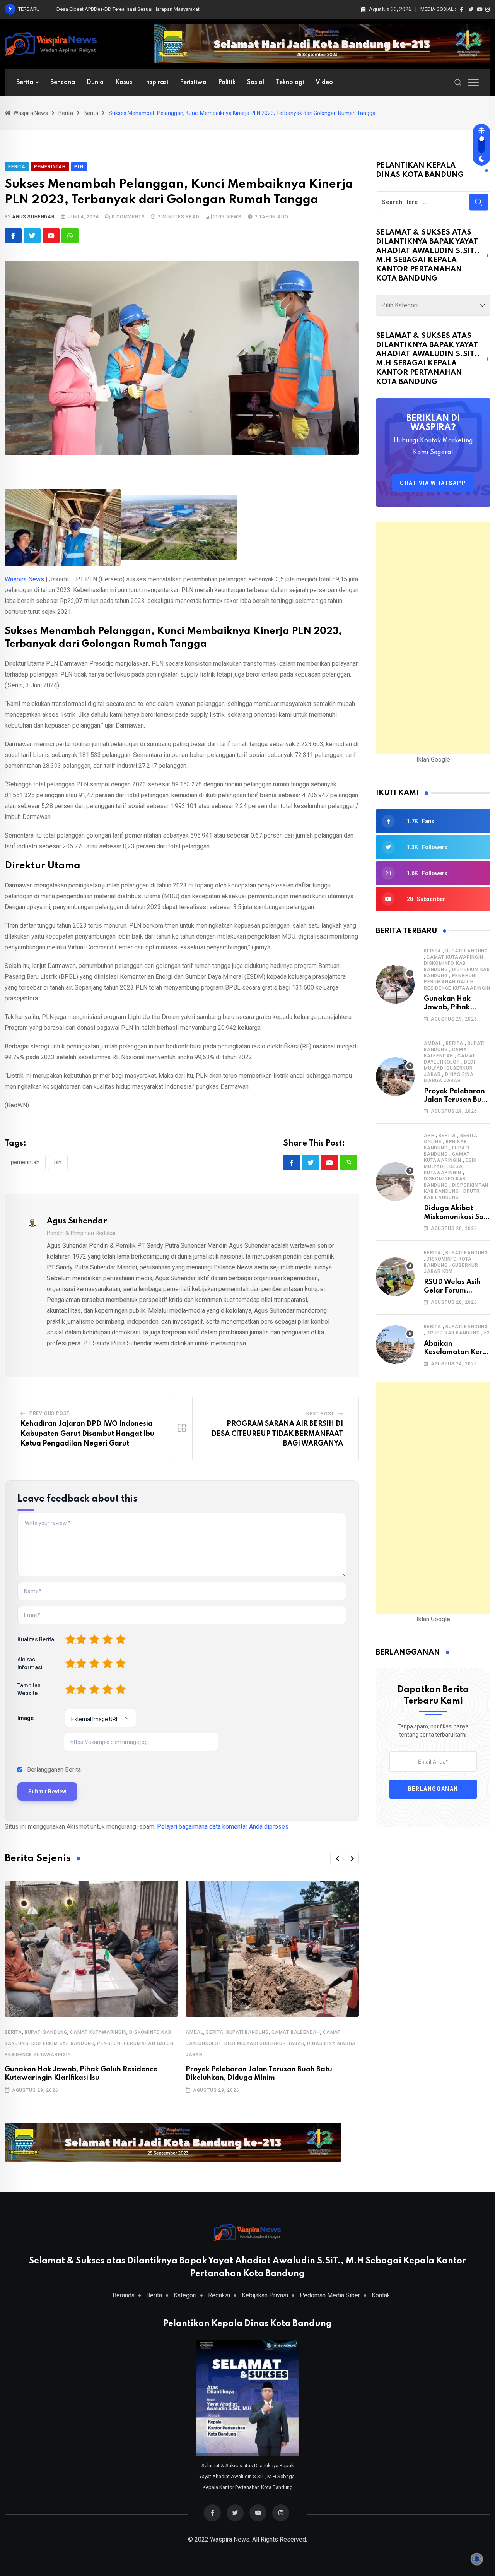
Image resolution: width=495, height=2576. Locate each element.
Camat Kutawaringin (98, 2032)
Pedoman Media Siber (330, 2295)
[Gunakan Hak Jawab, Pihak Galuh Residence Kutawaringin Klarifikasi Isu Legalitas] (395, 984)
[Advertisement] (433, 638)
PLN (58, 1162)
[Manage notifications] (477, 2559)
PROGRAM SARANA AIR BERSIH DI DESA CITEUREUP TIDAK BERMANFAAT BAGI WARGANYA (277, 1434)
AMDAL (195, 2032)
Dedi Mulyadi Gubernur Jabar (265, 2043)
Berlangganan (433, 1789)
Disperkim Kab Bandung (63, 2043)
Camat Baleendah (296, 2032)
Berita (25, 82)
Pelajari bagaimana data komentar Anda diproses (223, 1827)
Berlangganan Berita (54, 1770)
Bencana (63, 82)
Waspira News (24, 579)
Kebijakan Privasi (265, 2295)
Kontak (381, 2295)
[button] (337, 1858)
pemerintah (25, 1162)
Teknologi (290, 82)
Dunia (95, 82)
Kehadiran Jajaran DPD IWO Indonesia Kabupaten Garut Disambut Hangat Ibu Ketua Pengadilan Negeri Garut (87, 1434)
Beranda (124, 2295)
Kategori (185, 2295)
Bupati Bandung (46, 2032)
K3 (487, 1333)
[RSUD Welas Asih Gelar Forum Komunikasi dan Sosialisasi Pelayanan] (395, 1277)
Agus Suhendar (33, 217)
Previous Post (49, 1413)
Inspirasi (156, 82)
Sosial (256, 82)
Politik (227, 82)
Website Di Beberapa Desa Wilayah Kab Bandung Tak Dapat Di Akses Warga (142, 9)
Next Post (320, 1414)
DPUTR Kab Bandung (453, 1333)
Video (324, 82)
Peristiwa (193, 82)
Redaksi (219, 2295)
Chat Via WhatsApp (433, 483)
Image (26, 1718)
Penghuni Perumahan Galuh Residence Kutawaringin (457, 982)
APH (429, 1136)
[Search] (458, 82)
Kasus (124, 82)
